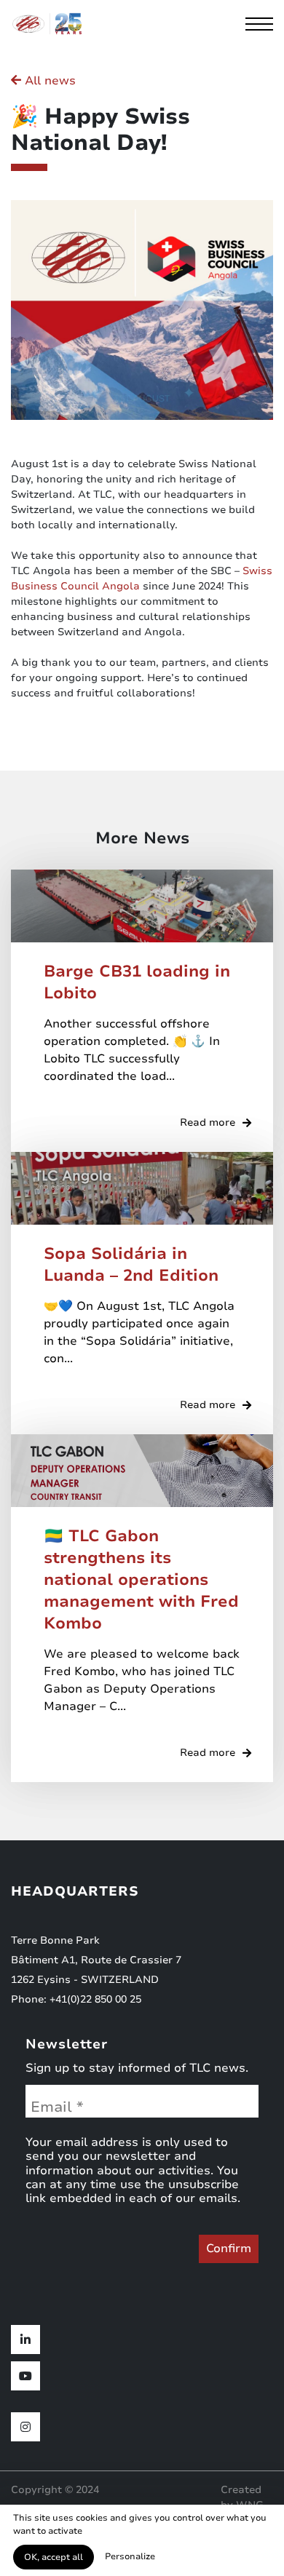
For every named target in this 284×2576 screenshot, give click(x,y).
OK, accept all (54, 2557)
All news (48, 81)
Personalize (130, 2556)
